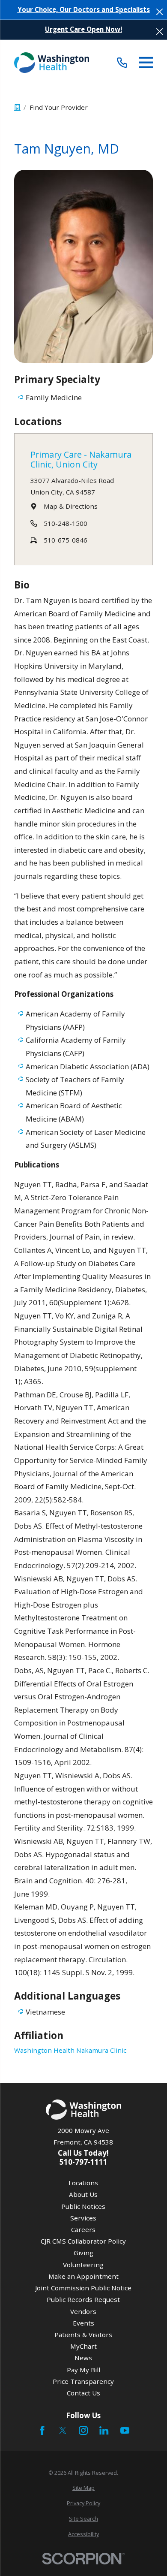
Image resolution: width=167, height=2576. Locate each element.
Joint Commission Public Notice (83, 2288)
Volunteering (83, 2265)
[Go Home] (17, 107)
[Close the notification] (160, 12)
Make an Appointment (83, 2276)
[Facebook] (42, 2430)
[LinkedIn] (104, 2430)
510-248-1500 (66, 523)
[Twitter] (63, 2430)
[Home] (52, 62)
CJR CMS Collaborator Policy (83, 2241)
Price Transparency (83, 2381)
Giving (83, 2253)
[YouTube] (125, 2430)
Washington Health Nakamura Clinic (70, 2050)
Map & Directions (71, 506)
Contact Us (83, 2393)
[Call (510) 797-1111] (122, 63)
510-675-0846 (66, 540)
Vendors (83, 2311)
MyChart (83, 2346)
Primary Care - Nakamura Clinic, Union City (81, 460)
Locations (83, 2183)
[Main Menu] (146, 62)
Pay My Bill (83, 2370)
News (83, 2358)
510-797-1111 (83, 2162)
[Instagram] (83, 2430)
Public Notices (83, 2206)
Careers (83, 2229)
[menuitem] (84, 2488)
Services (83, 2218)
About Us (83, 2194)
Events (83, 2323)
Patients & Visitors (83, 2335)
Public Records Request (83, 2299)
